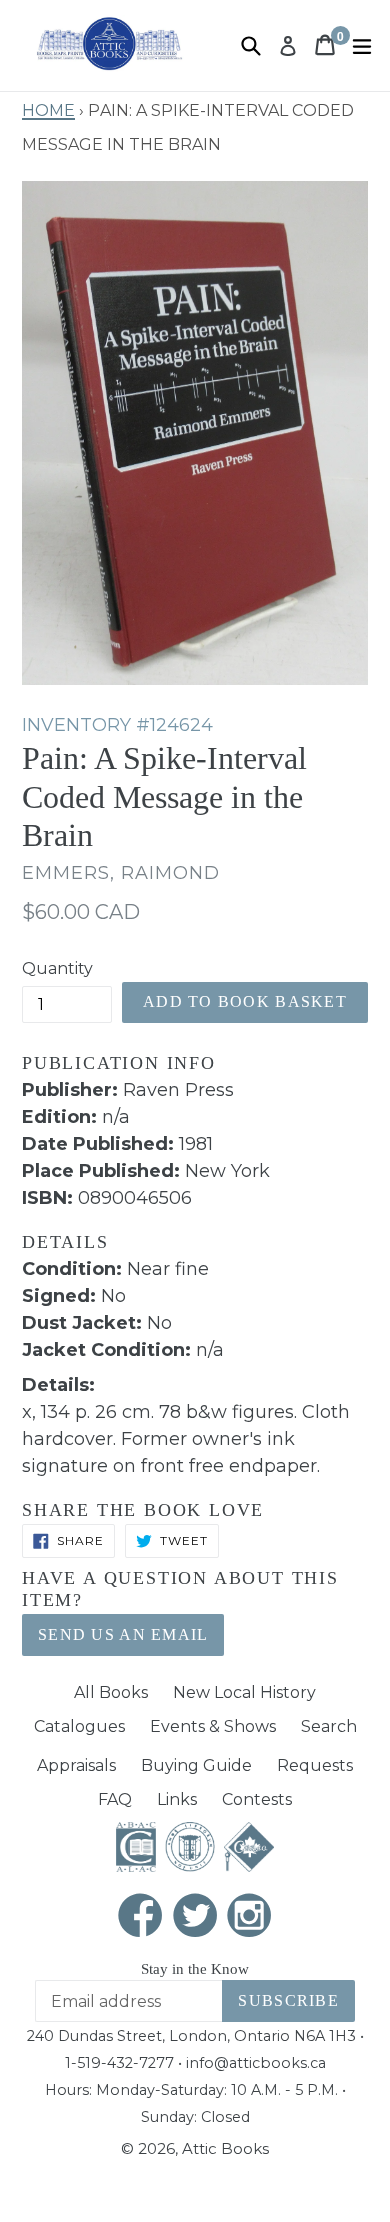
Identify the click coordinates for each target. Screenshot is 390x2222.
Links (177, 1799)
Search (329, 1726)
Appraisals (76, 1765)
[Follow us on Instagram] (250, 1917)
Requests (315, 1765)
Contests (257, 1799)
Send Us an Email (123, 1634)
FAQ (115, 1799)
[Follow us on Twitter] (195, 1917)
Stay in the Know (195, 1969)
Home (48, 108)
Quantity (57, 968)
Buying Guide (196, 1765)
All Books (111, 1692)
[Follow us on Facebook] (141, 1917)
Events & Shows (213, 1726)
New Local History (244, 1692)
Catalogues (79, 1726)
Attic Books (225, 2148)
